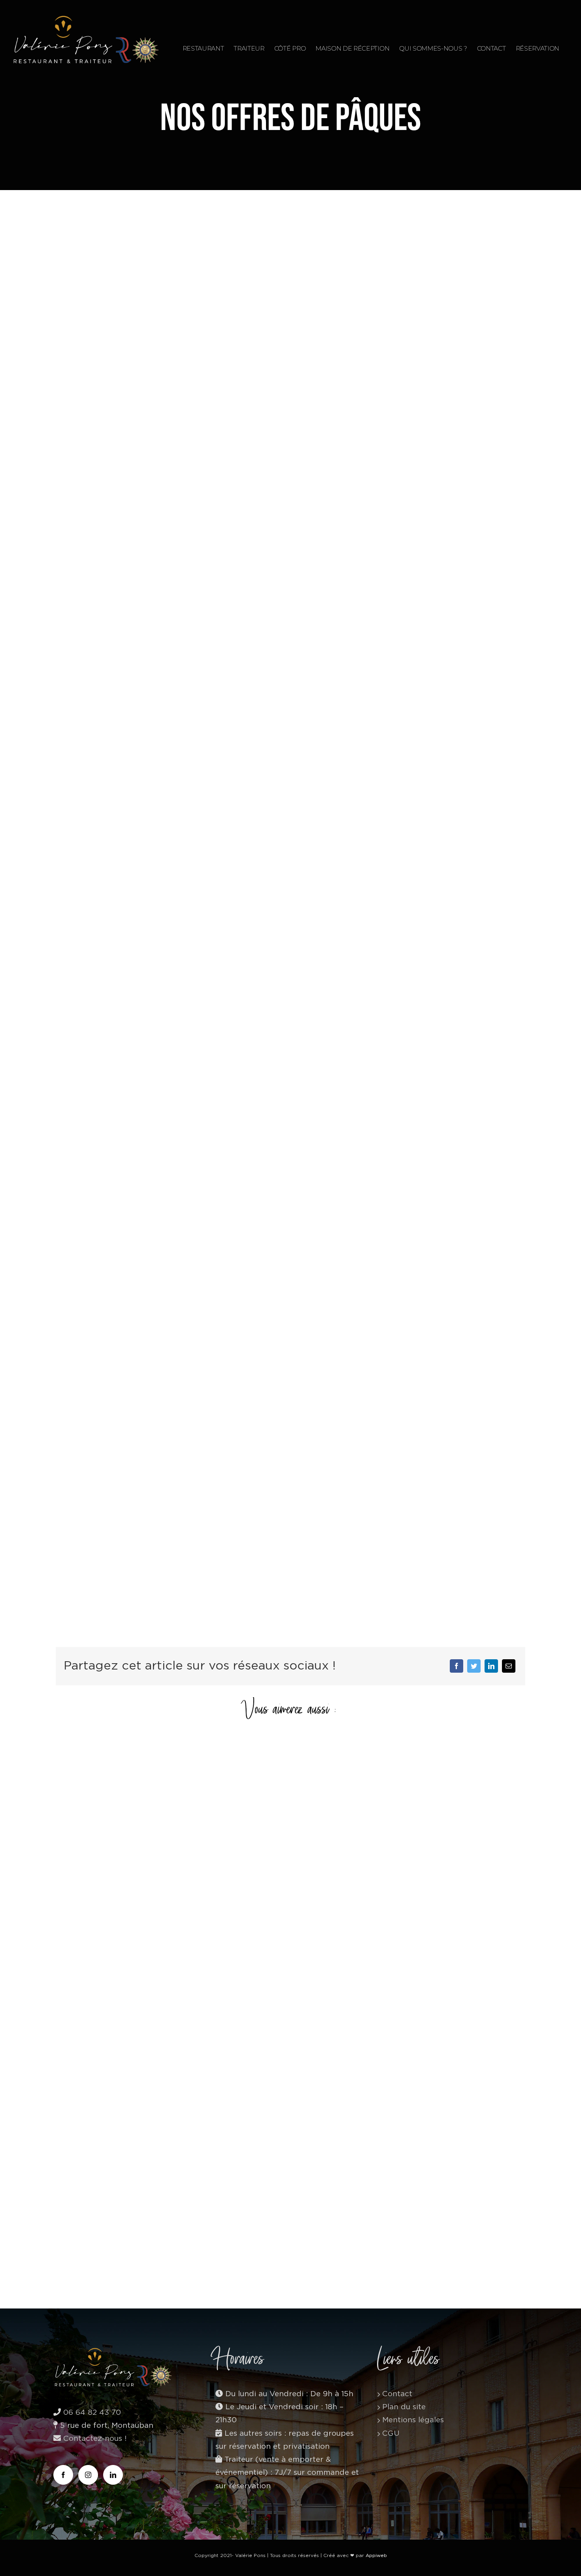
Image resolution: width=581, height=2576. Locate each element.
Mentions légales (413, 2420)
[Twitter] (474, 1666)
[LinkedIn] (491, 1666)
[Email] (509, 1666)
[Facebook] (456, 1666)
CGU (391, 2434)
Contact (397, 2394)
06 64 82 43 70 (92, 2413)
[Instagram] (88, 2475)
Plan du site (404, 2407)
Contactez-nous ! (94, 2439)
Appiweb (376, 2555)
